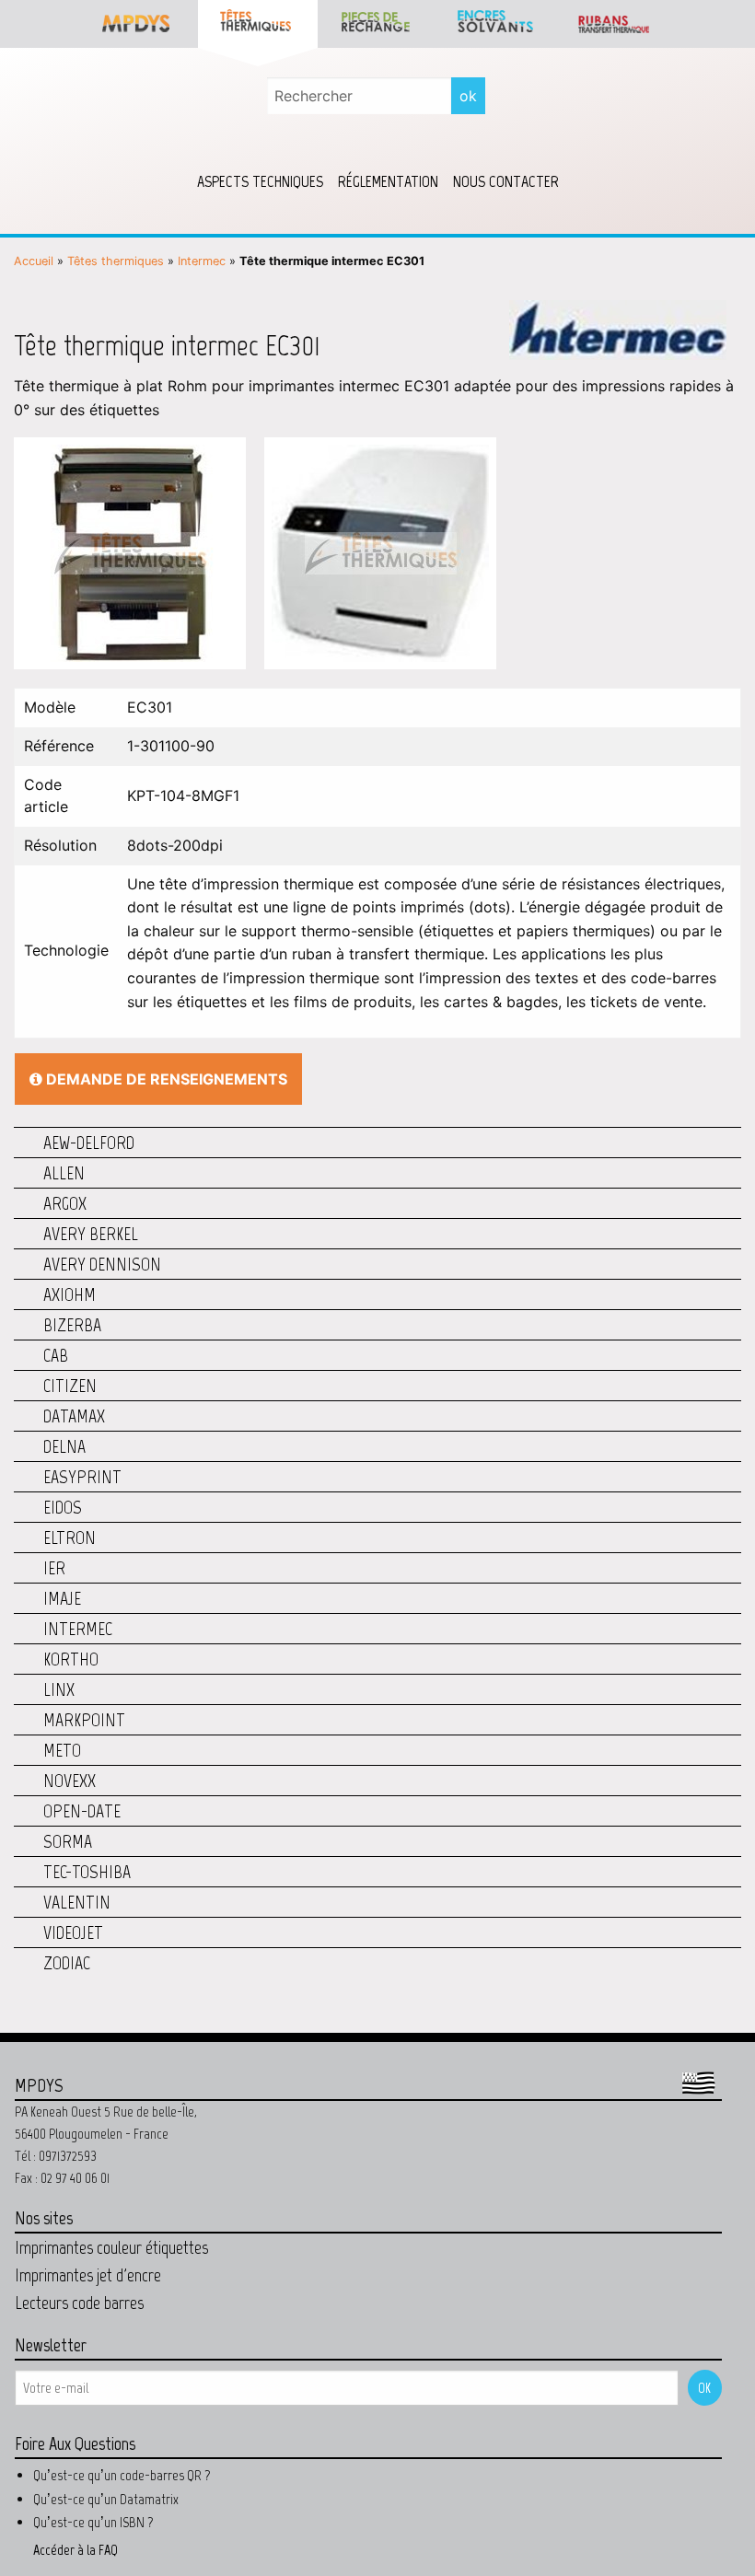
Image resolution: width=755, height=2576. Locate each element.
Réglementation (388, 181)
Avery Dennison (102, 1264)
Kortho (71, 1659)
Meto (62, 1750)
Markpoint (84, 1720)
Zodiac (67, 1963)
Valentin (77, 1902)
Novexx (70, 1781)
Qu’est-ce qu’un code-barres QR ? (122, 2475)
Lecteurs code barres (79, 2303)
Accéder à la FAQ (75, 2550)
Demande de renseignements (165, 1079)
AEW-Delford (89, 1143)
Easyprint (82, 1477)
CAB (56, 1355)
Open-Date (82, 1811)
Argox (65, 1203)
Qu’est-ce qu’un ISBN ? (93, 2522)
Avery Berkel (91, 1234)
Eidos (63, 1507)
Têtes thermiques (116, 261)
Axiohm (70, 1294)
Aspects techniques (260, 181)
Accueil (34, 261)
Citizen (70, 1386)
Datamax (74, 1416)
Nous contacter (506, 181)
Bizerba (72, 1325)
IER (54, 1568)
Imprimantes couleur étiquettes (111, 2247)
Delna (64, 1446)
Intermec (202, 261)
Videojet (73, 1932)
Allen (64, 1173)
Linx (59, 1689)
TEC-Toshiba (87, 1872)
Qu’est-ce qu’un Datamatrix (106, 2499)
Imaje (62, 1598)
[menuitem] (260, 181)
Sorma (68, 1841)
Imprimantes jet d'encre (88, 2275)
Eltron (70, 1537)
